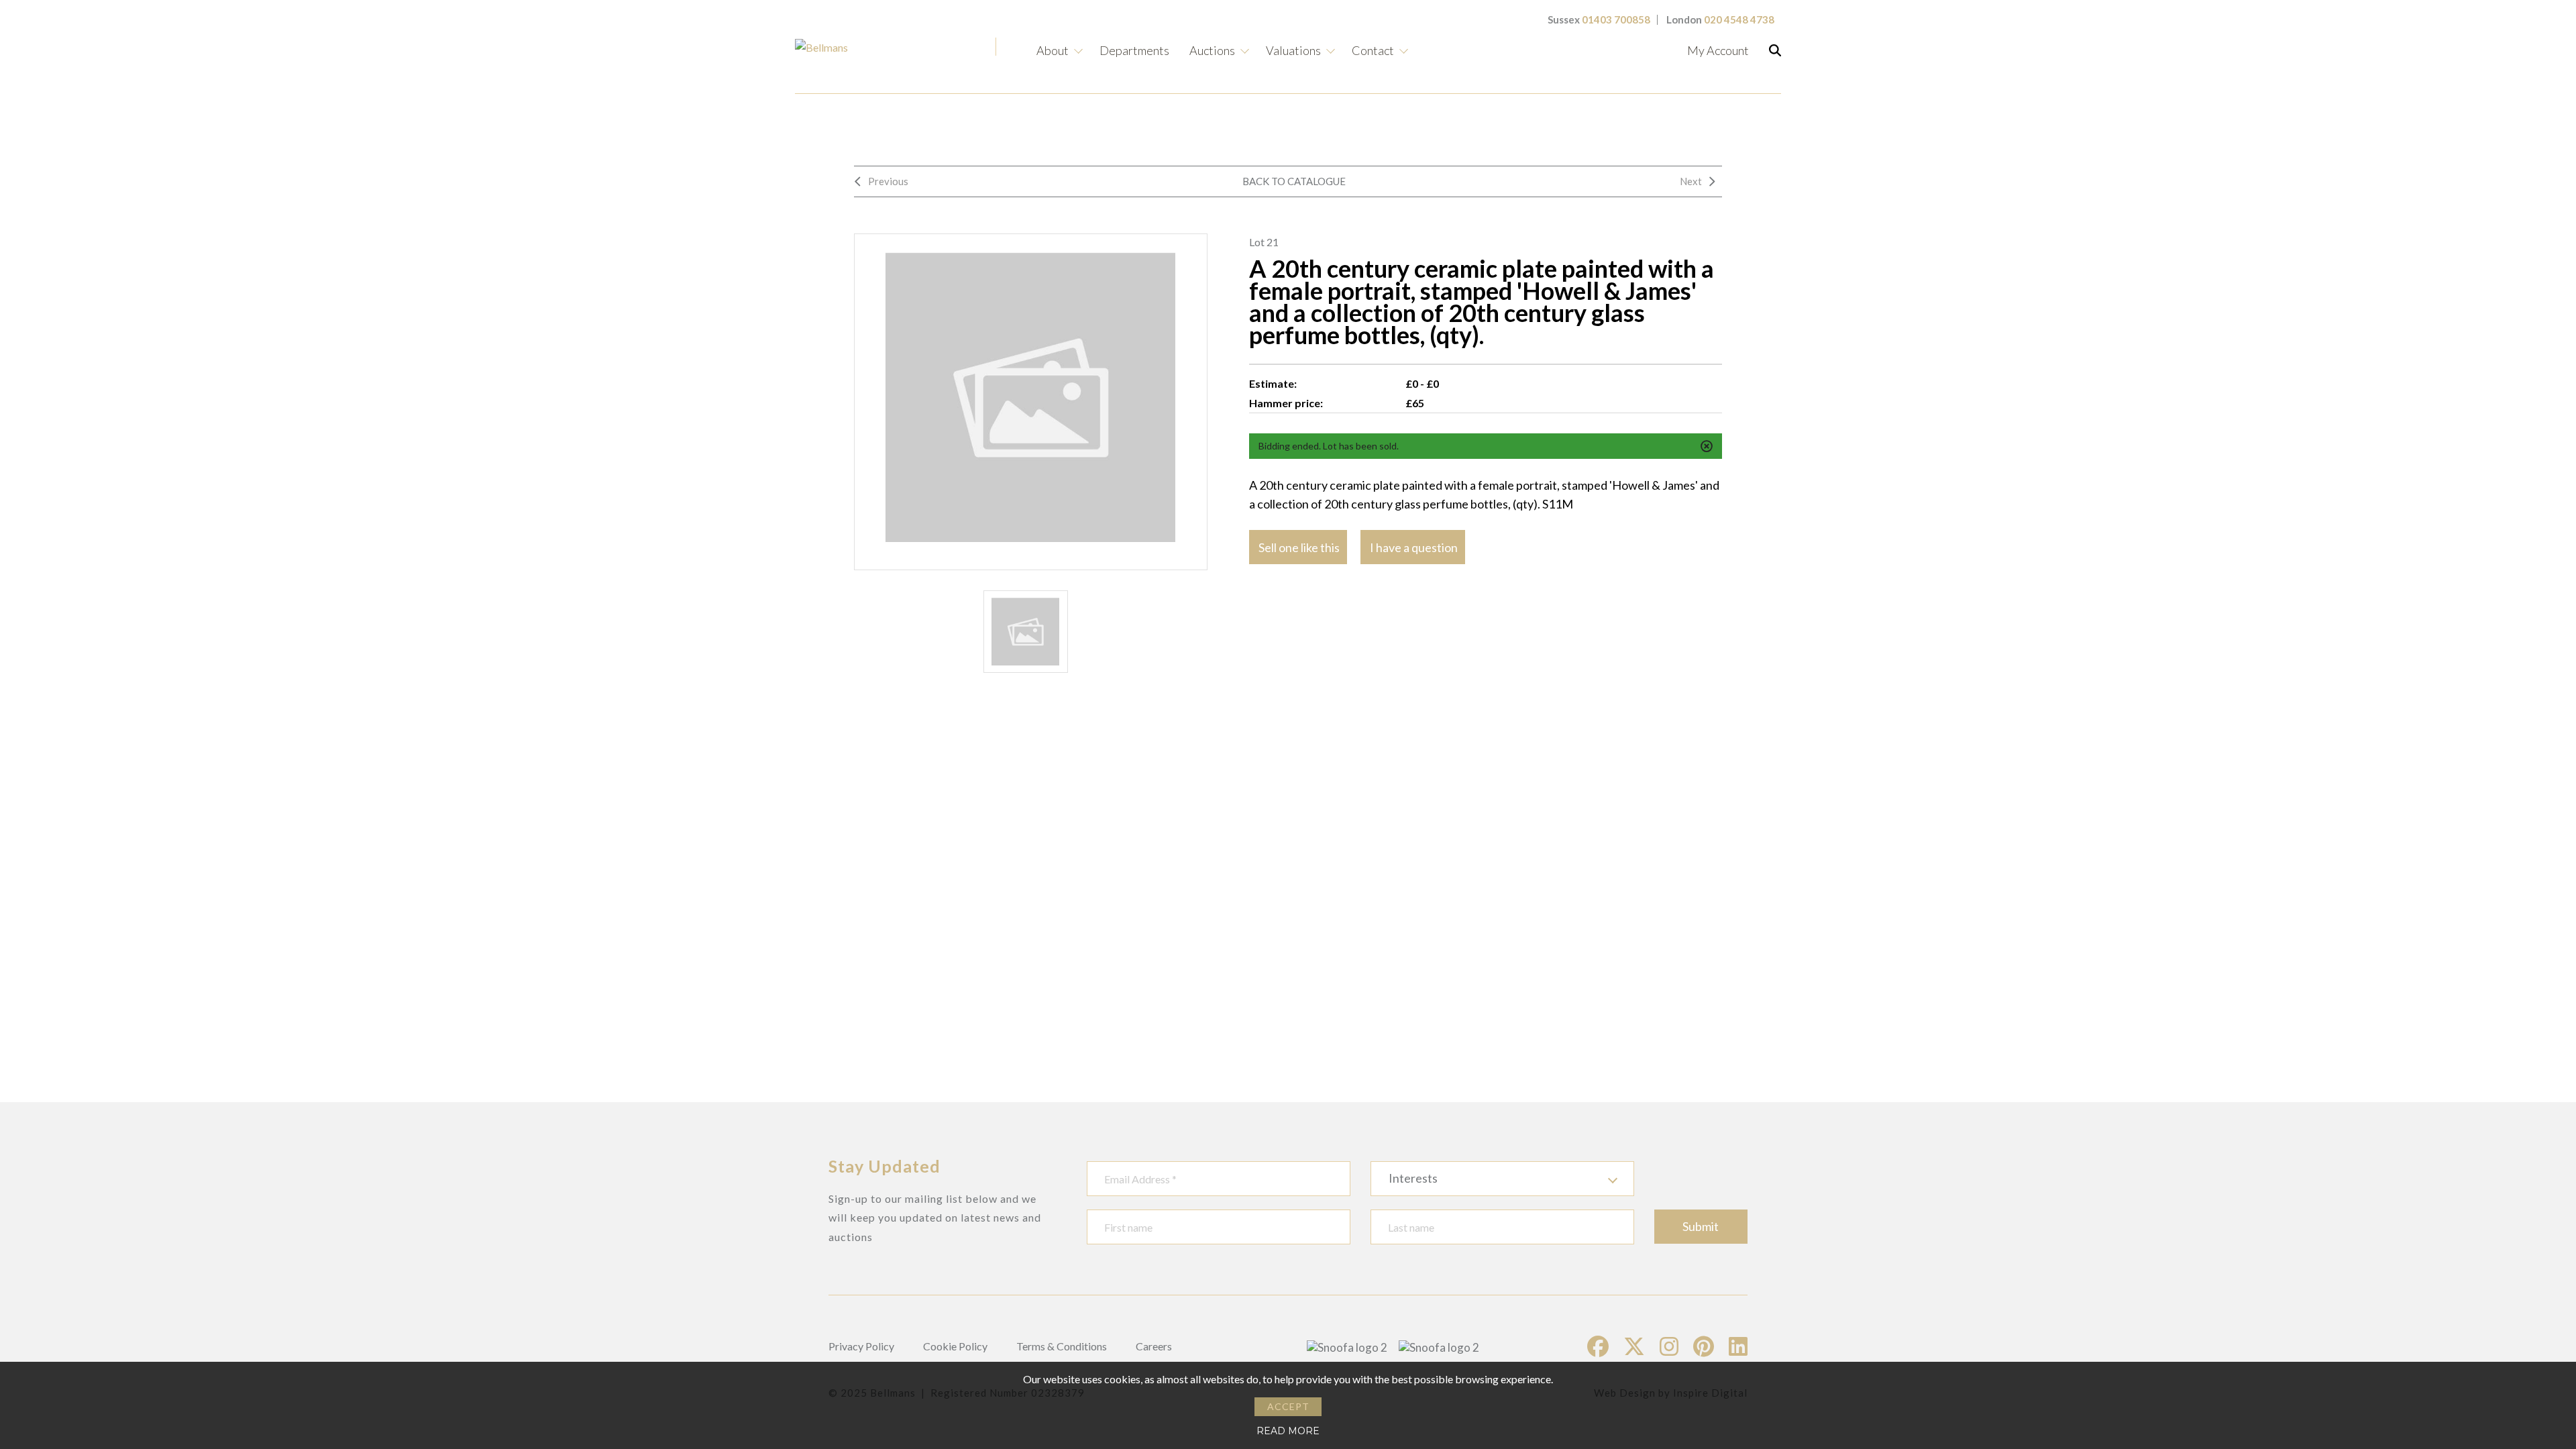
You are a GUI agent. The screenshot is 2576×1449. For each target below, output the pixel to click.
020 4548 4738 (1739, 19)
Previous (888, 181)
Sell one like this (1299, 547)
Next (1691, 181)
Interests (1413, 1178)
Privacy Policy (861, 1346)
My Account (1718, 50)
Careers (1154, 1346)
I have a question (1414, 547)
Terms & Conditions (1062, 1346)
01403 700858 (1616, 19)
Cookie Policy (955, 1346)
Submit (1701, 1226)
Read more (1288, 1431)
